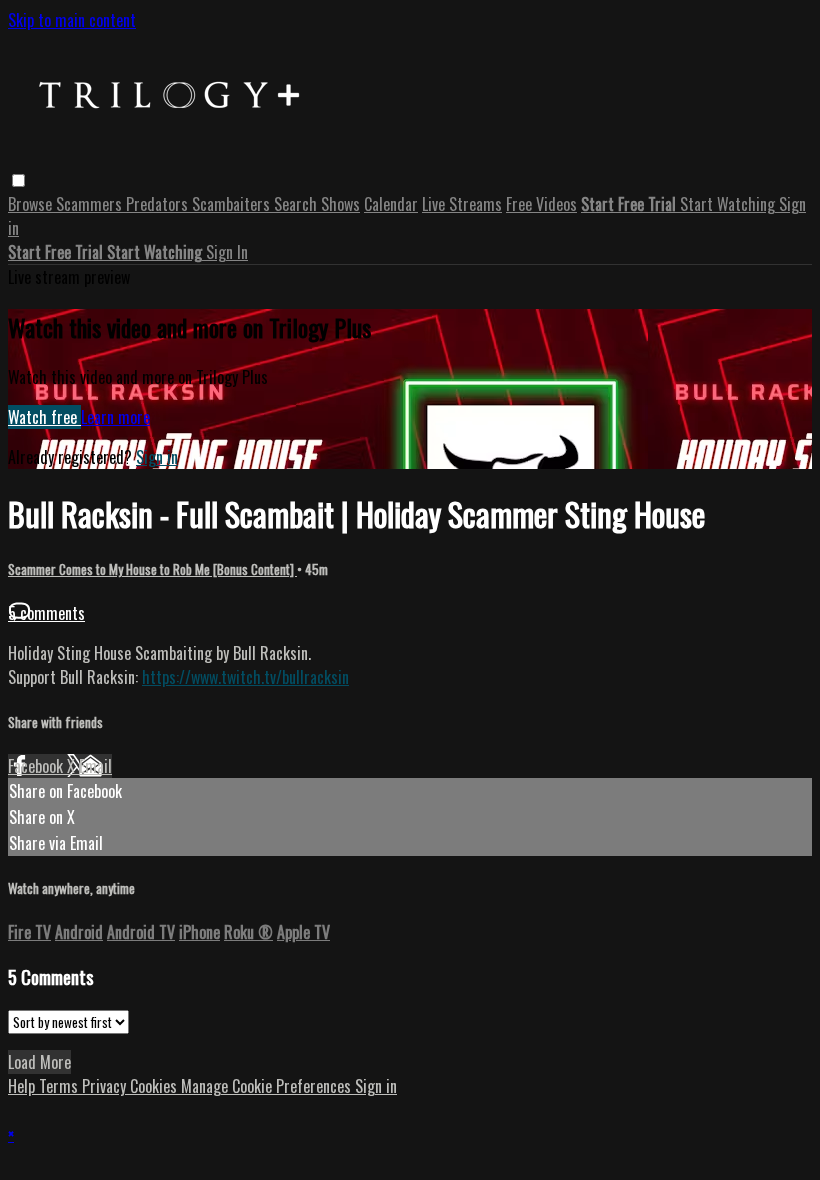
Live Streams (462, 204)
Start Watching (729, 204)
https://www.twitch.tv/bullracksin (245, 677)
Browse (32, 204)
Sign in (157, 457)
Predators (159, 204)
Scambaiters (233, 204)
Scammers (91, 204)
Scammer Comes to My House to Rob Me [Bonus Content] (152, 569)
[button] (18, 180)
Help (23, 1086)
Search (297, 204)
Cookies (155, 1086)
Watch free (44, 417)
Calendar (391, 204)
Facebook (37, 766)
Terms (60, 1086)
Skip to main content (72, 20)
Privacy (106, 1086)
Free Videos (541, 204)
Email (95, 766)
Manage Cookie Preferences (268, 1086)
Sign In (227, 252)
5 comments (46, 613)
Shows (340, 204)
